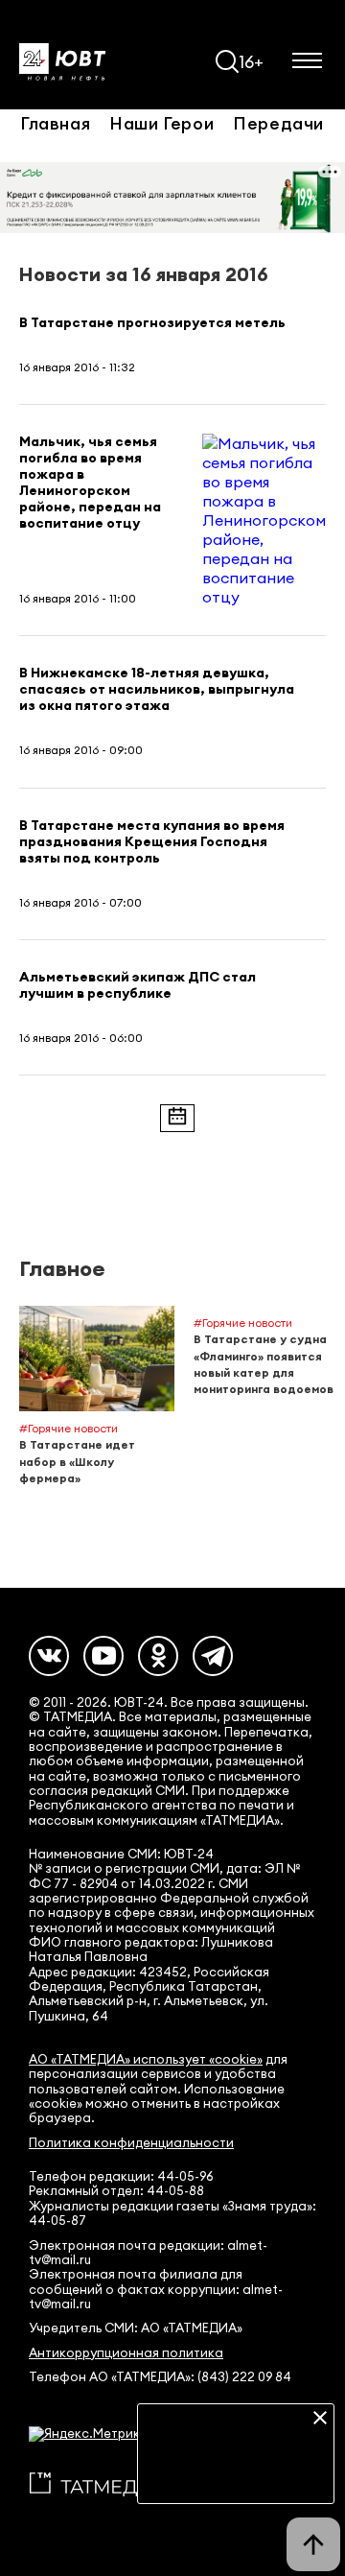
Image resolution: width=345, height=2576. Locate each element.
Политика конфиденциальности (131, 2143)
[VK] (49, 1656)
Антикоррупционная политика (126, 2353)
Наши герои (161, 123)
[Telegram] (213, 1656)
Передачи (278, 123)
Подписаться (236, 2475)
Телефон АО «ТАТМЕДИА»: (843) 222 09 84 (160, 2377)
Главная (55, 123)
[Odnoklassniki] (158, 1656)
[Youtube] (103, 1656)
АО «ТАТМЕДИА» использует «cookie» (146, 2059)
